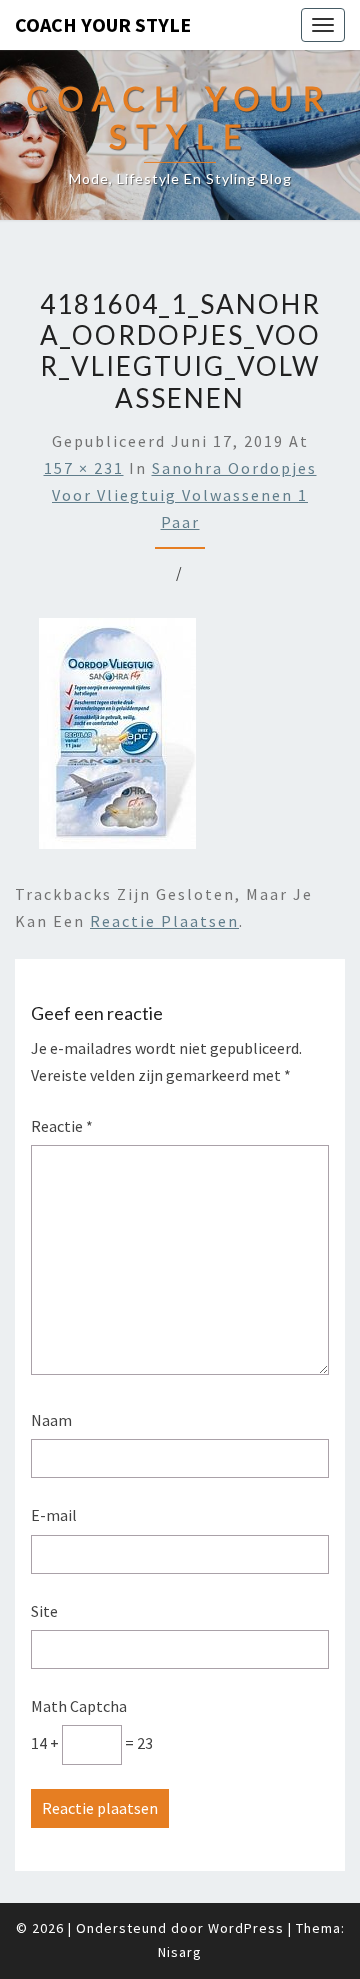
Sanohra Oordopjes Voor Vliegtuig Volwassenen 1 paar (184, 495)
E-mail (54, 1515)
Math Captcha (79, 1706)
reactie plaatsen (164, 921)
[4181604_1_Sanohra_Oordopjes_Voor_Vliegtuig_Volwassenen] (117, 739)
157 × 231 (84, 468)
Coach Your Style (103, 24)
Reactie (62, 1126)
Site (44, 1611)
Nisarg (180, 1952)
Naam (51, 1420)
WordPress (246, 1928)
